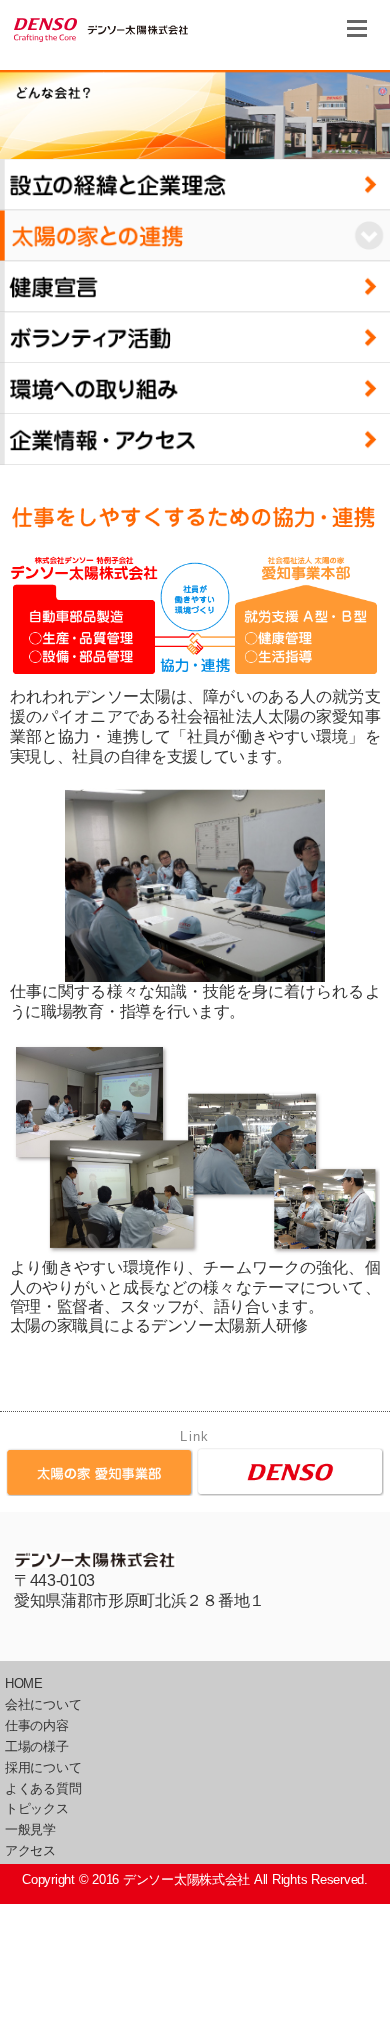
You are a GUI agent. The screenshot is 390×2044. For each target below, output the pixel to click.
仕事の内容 (37, 1725)
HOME (24, 1683)
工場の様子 (37, 1746)
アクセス (30, 1850)
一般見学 (30, 1829)
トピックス (37, 1808)
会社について (43, 1704)
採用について (43, 1767)
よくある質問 (43, 1788)
